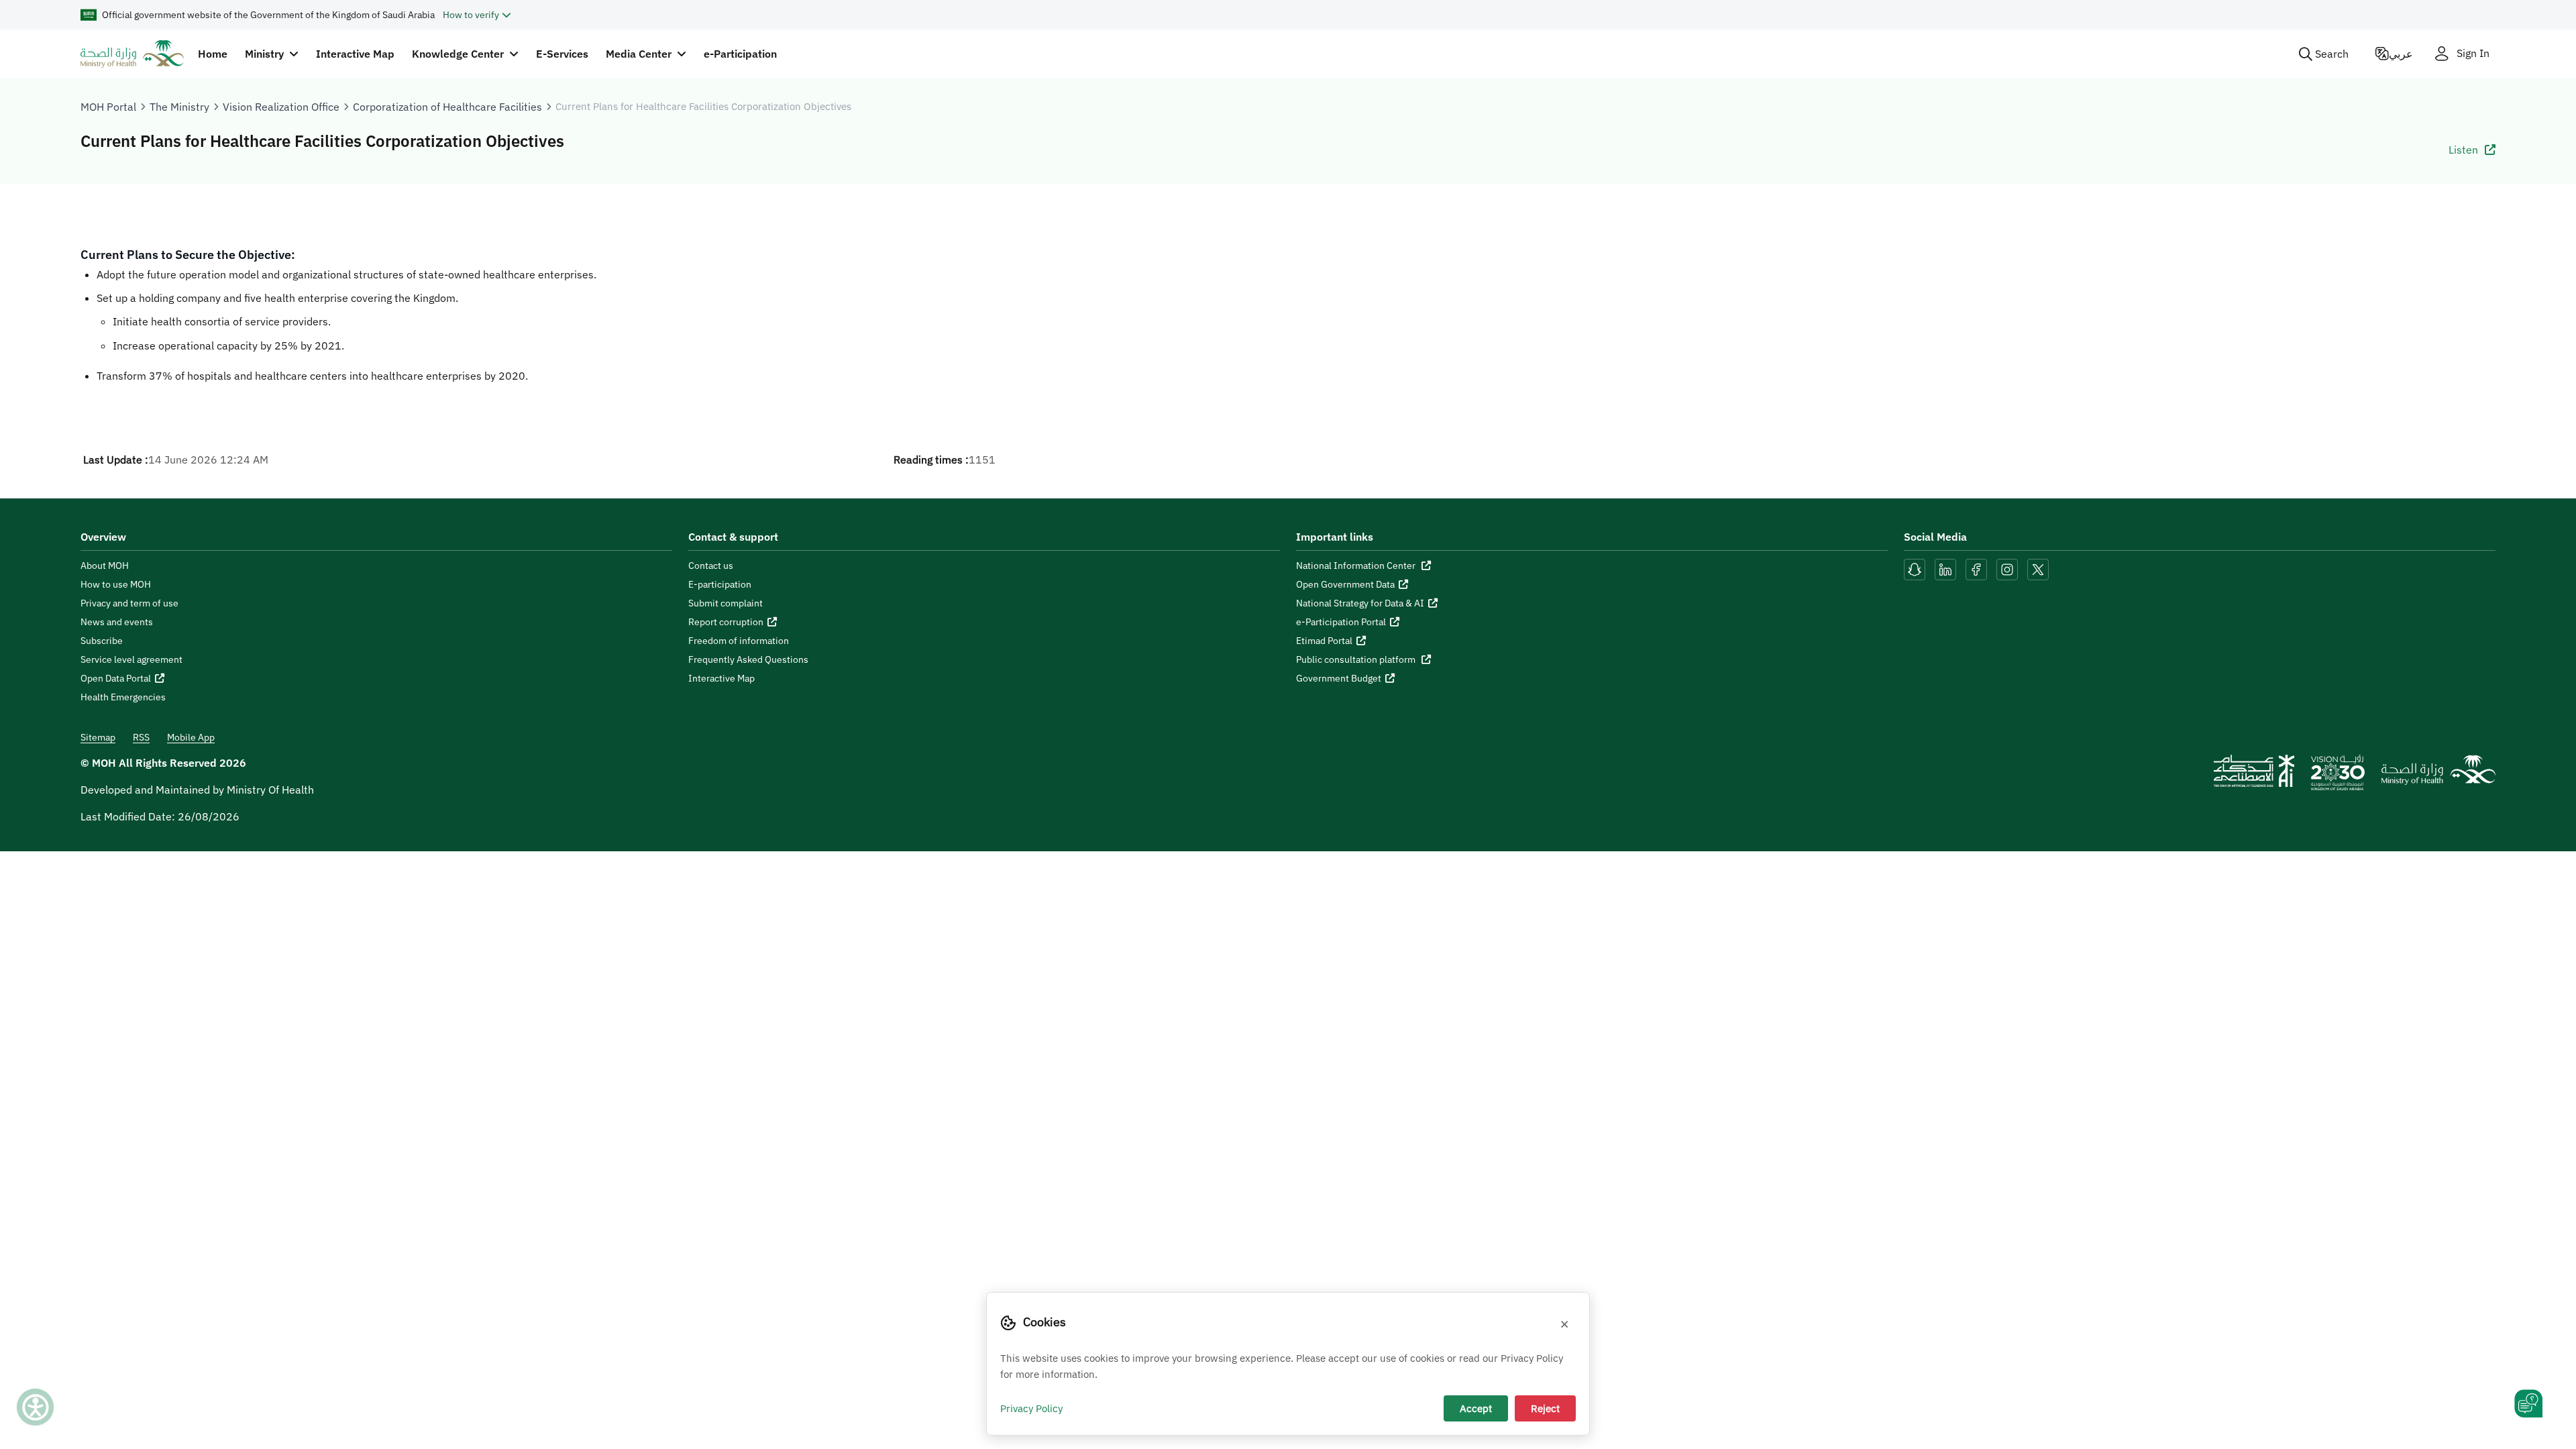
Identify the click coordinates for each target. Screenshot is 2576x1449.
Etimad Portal (1324, 641)
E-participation (720, 584)
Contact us (711, 566)
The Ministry (179, 107)
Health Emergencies (123, 697)
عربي (2401, 54)
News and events (117, 622)
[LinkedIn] (1947, 568)
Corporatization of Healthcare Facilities (447, 107)
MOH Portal (108, 107)
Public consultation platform (1357, 659)
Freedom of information (739, 641)
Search (2332, 54)
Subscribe (102, 641)
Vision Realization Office (281, 107)
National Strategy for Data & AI (1360, 603)
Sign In (2473, 53)
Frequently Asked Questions (748, 659)
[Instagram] (2007, 568)
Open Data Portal (116, 678)
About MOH (105, 566)
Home (213, 54)
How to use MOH (116, 584)
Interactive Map (355, 54)
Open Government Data (1345, 584)
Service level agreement (131, 659)
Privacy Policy (1031, 1408)
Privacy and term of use (129, 603)
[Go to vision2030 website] (2338, 777)
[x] (2038, 568)
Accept (1476, 1408)
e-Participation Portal (1341, 622)
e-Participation (740, 54)
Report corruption (726, 622)
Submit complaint (726, 603)
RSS (141, 737)
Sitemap (98, 737)
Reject (1545, 1408)
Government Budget (1339, 678)
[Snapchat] (1915, 568)
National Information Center (1357, 566)
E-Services (562, 54)
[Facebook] (1976, 568)
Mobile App (191, 737)
